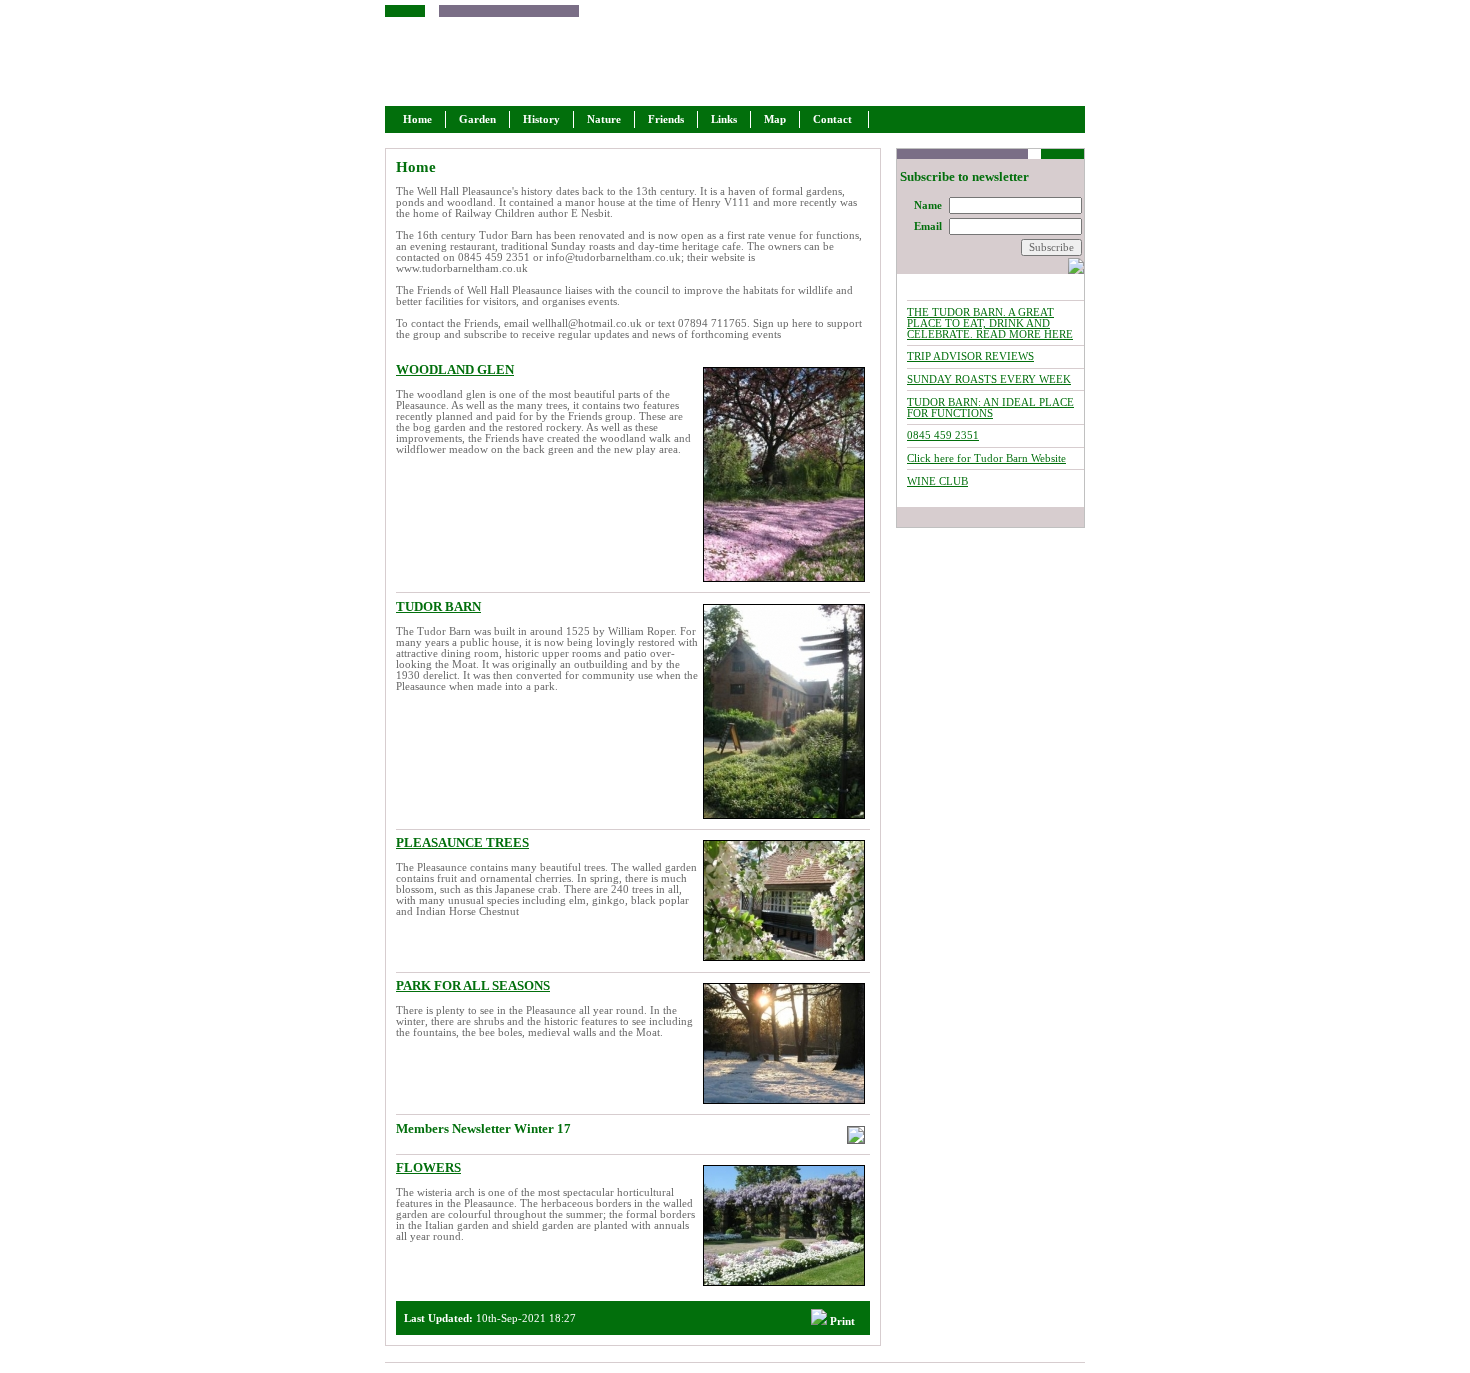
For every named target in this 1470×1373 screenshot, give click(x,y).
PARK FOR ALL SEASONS (473, 985)
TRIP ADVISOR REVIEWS (970, 356)
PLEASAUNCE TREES (462, 842)
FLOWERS (428, 1167)
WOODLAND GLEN (455, 369)
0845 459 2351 (943, 435)
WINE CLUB (937, 481)
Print (841, 1321)
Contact (834, 119)
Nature (604, 119)
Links (724, 119)
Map (775, 119)
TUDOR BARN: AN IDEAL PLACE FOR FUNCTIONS (990, 408)
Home (417, 119)
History (541, 119)
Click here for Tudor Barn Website (986, 458)
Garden (477, 119)
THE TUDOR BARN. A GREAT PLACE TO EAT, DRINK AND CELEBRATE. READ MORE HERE (990, 323)
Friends (666, 119)
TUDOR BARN (438, 606)
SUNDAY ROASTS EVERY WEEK (989, 379)
